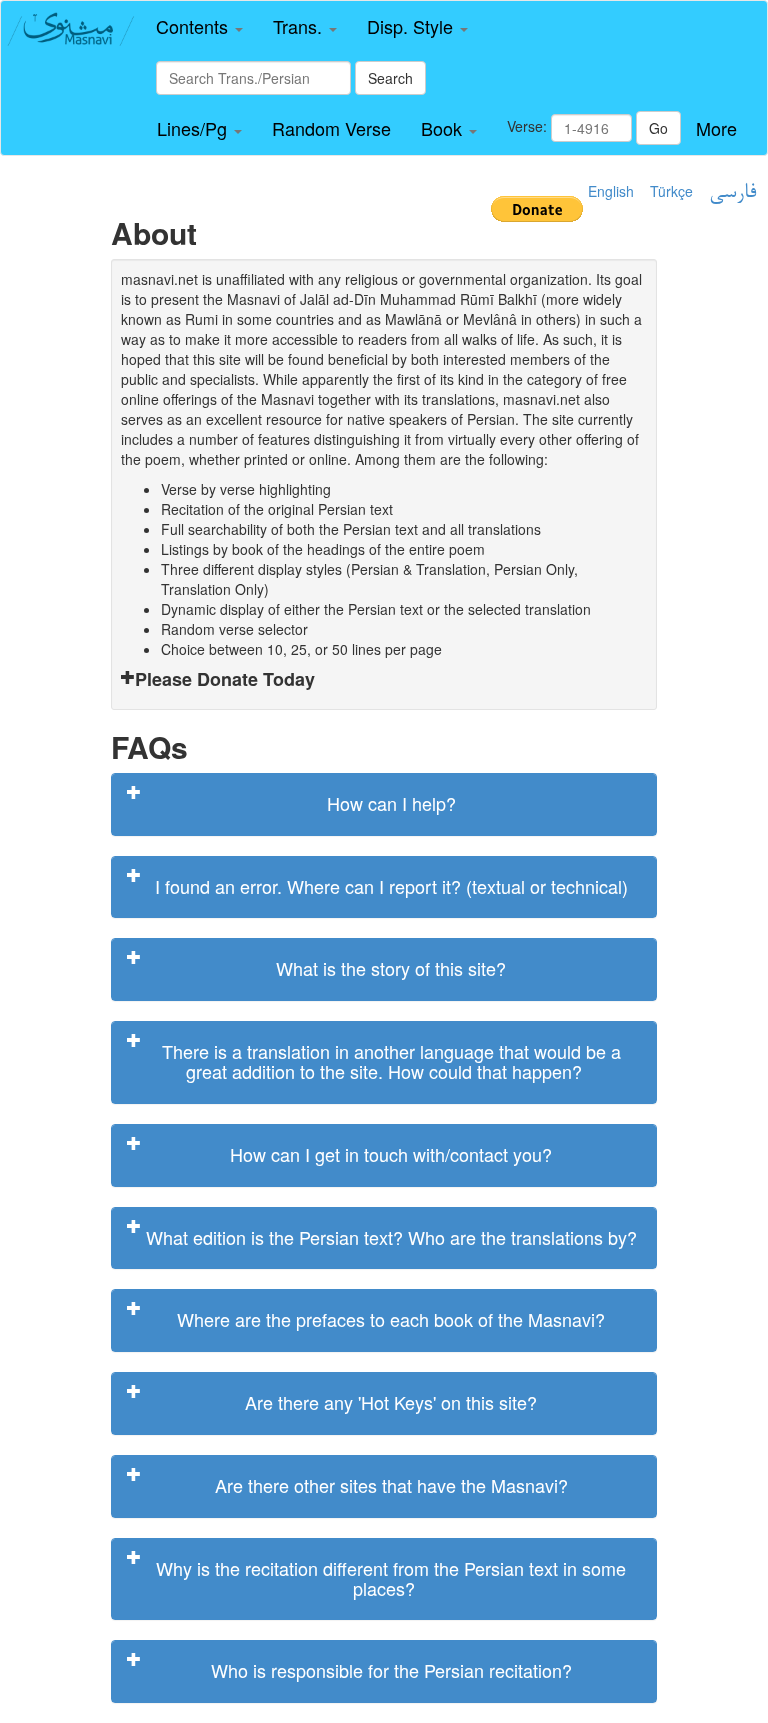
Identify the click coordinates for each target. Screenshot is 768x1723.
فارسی (732, 193)
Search (390, 78)
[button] (199, 27)
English (611, 191)
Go (658, 128)
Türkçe (671, 191)
